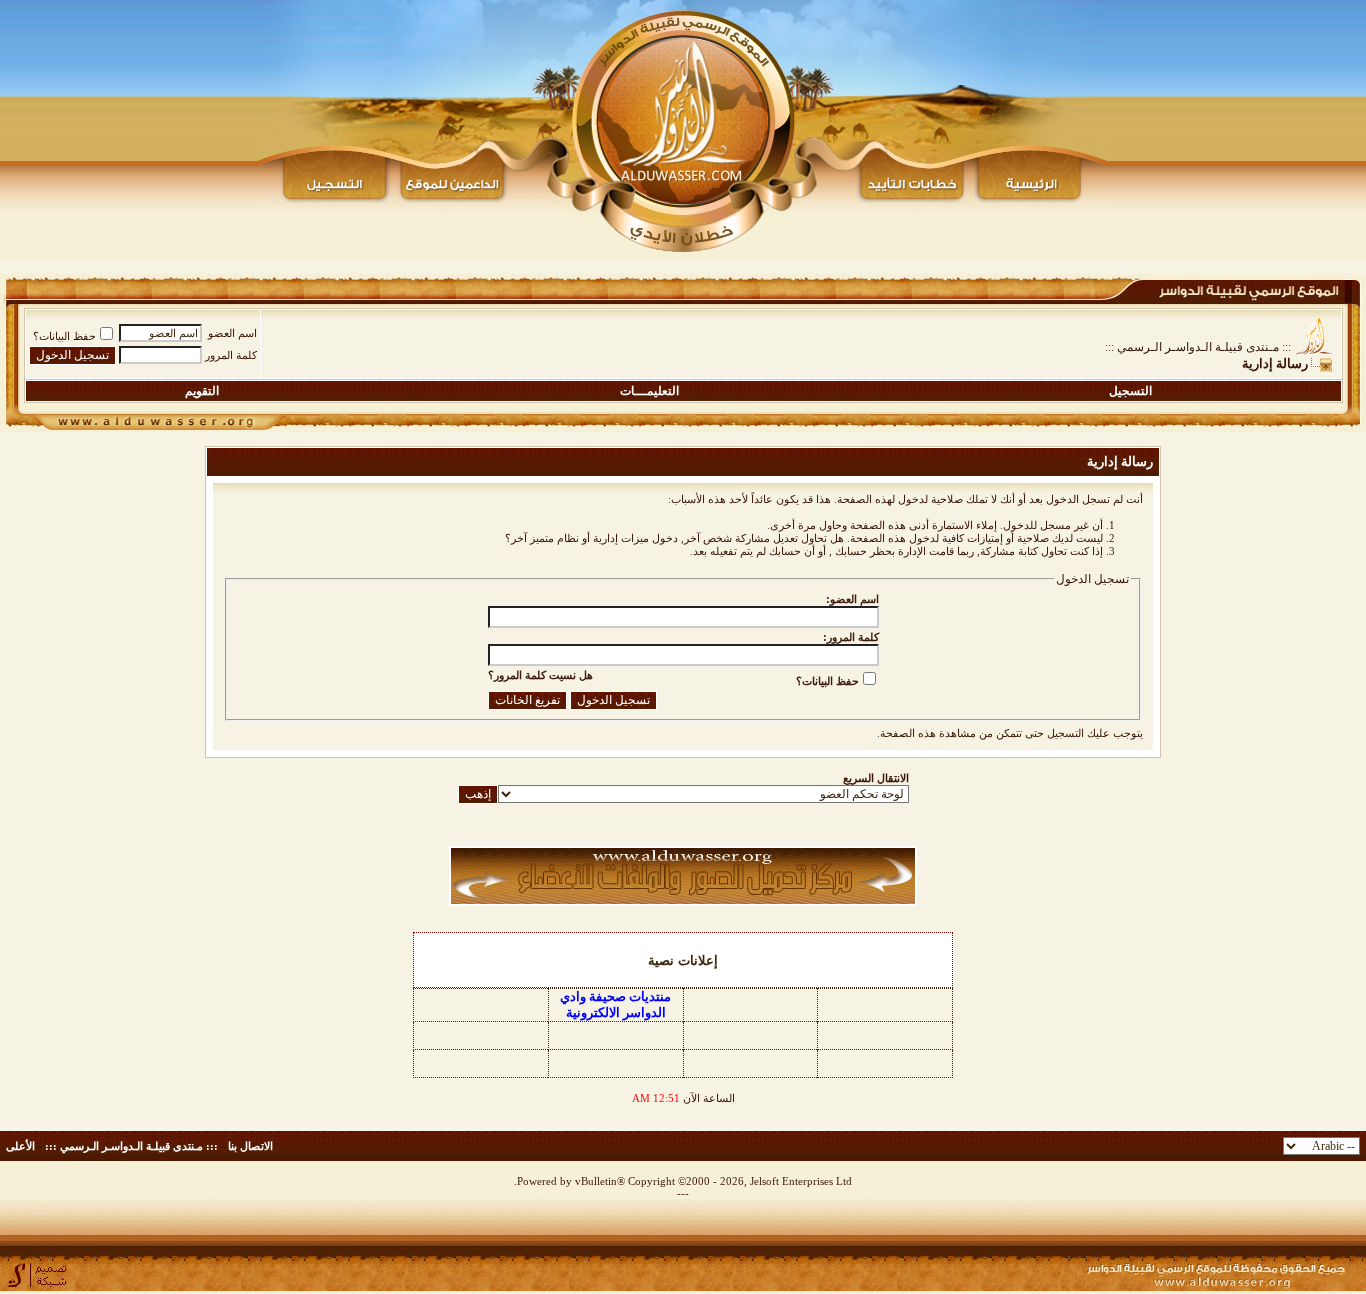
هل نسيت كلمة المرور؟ (540, 675)
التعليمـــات (649, 391)
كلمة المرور (231, 355)
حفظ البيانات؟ (64, 336)
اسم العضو (232, 333)
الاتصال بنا (250, 1146)
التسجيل (1130, 391)
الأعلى (20, 1146)
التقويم (202, 391)
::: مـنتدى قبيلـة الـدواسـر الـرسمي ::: (1198, 347)
